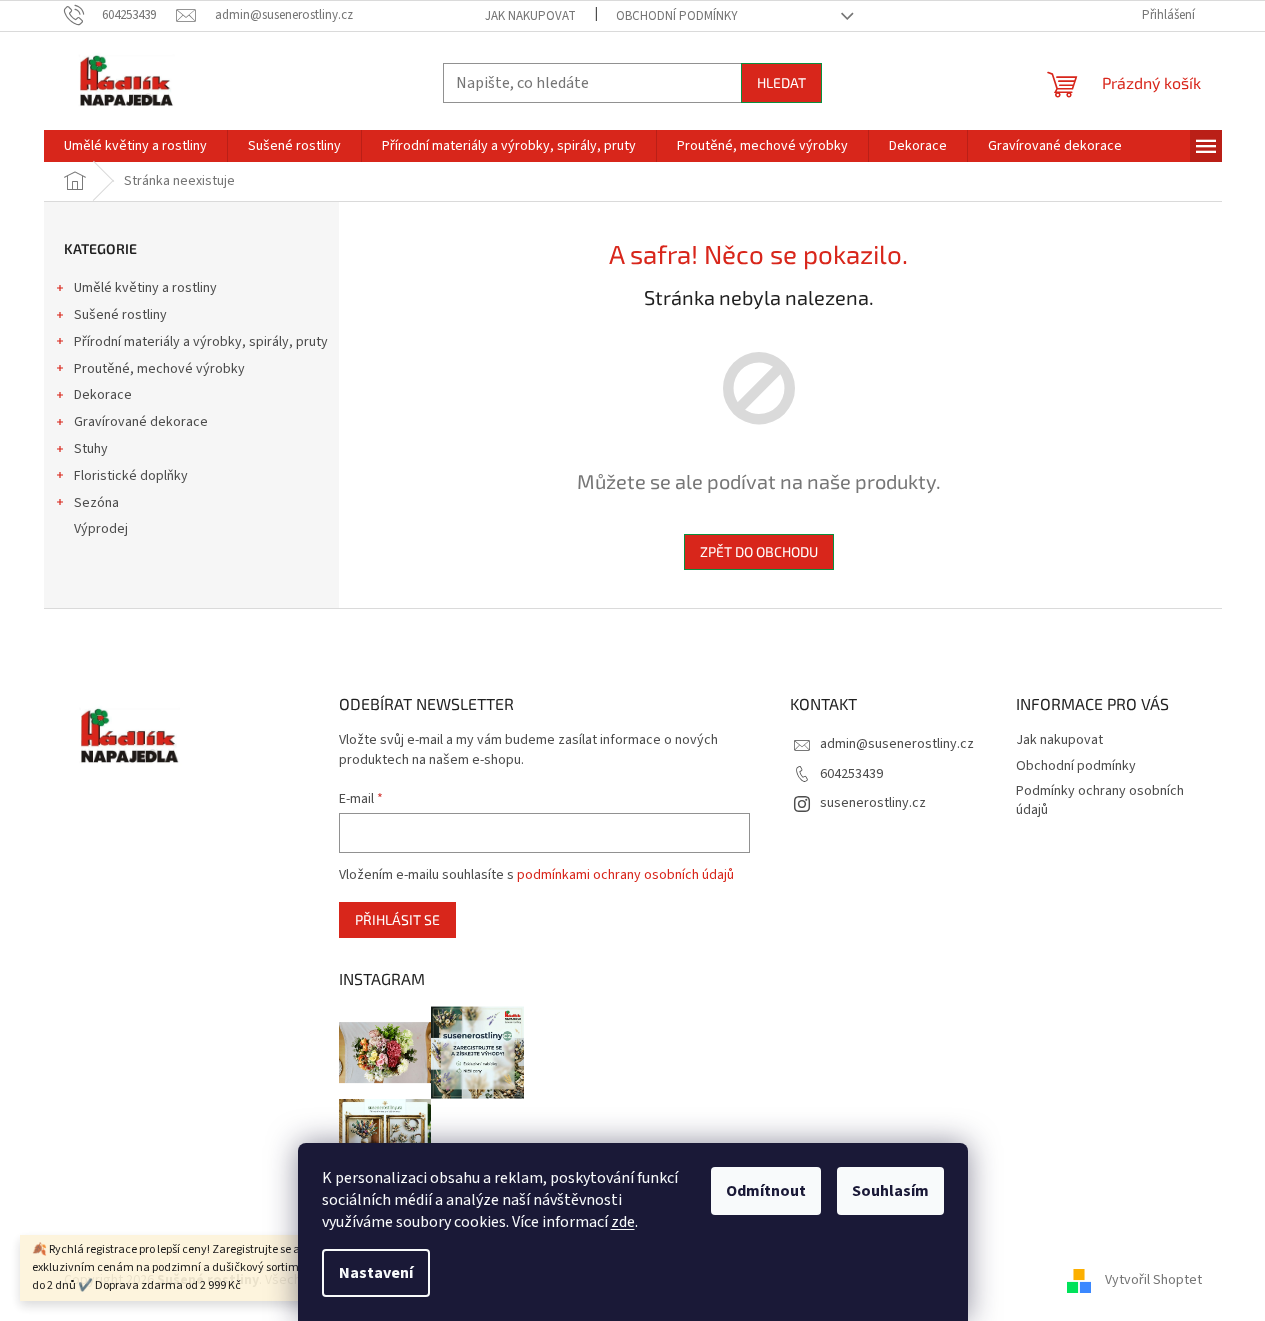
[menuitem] (135, 146)
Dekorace (103, 395)
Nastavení (376, 1273)
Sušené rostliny (120, 315)
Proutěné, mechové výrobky (159, 369)
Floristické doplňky (131, 476)
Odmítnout (766, 1191)
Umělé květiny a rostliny (145, 288)
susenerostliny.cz (873, 803)
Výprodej (101, 529)
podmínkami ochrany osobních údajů (625, 875)
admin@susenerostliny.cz (897, 744)
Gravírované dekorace (141, 422)
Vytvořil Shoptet (1153, 1280)
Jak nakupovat (530, 16)
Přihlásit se (397, 919)
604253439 (851, 774)
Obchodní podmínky (677, 16)
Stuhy (91, 449)
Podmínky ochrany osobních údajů (1100, 800)
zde (623, 1222)
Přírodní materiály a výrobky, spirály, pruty (201, 342)
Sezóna (96, 503)
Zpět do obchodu (759, 551)
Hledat (781, 82)
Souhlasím (890, 1191)
